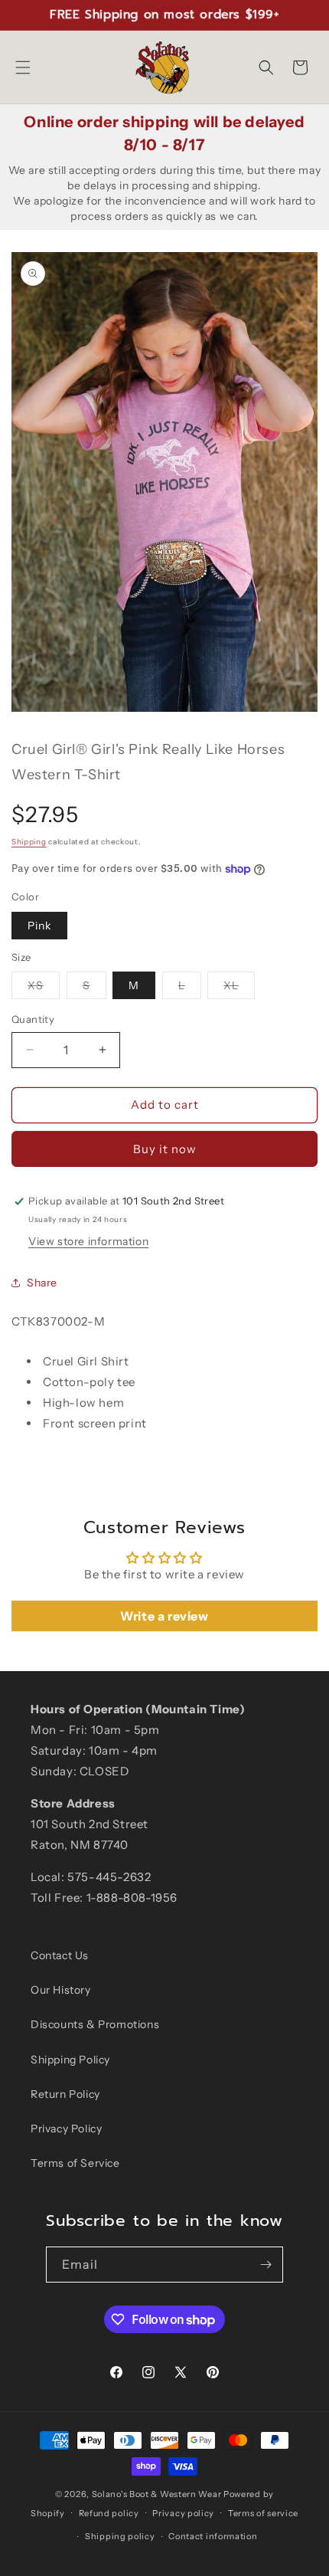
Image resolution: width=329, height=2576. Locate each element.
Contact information (213, 2536)
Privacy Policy (66, 2129)
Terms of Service (75, 2163)
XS (44, 988)
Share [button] (42, 1283)
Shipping (29, 842)
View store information (88, 1241)
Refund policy (109, 2513)
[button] (23, 67)
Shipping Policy (70, 2060)
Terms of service (263, 2513)
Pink (39, 926)
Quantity (33, 1019)
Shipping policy (120, 2536)
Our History (61, 1990)
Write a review (164, 1616)
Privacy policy (183, 2513)
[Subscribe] (265, 2265)
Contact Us (60, 1955)
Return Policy (65, 2094)
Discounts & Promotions (95, 2024)
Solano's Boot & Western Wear (157, 2494)
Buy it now (165, 1149)
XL (239, 988)
